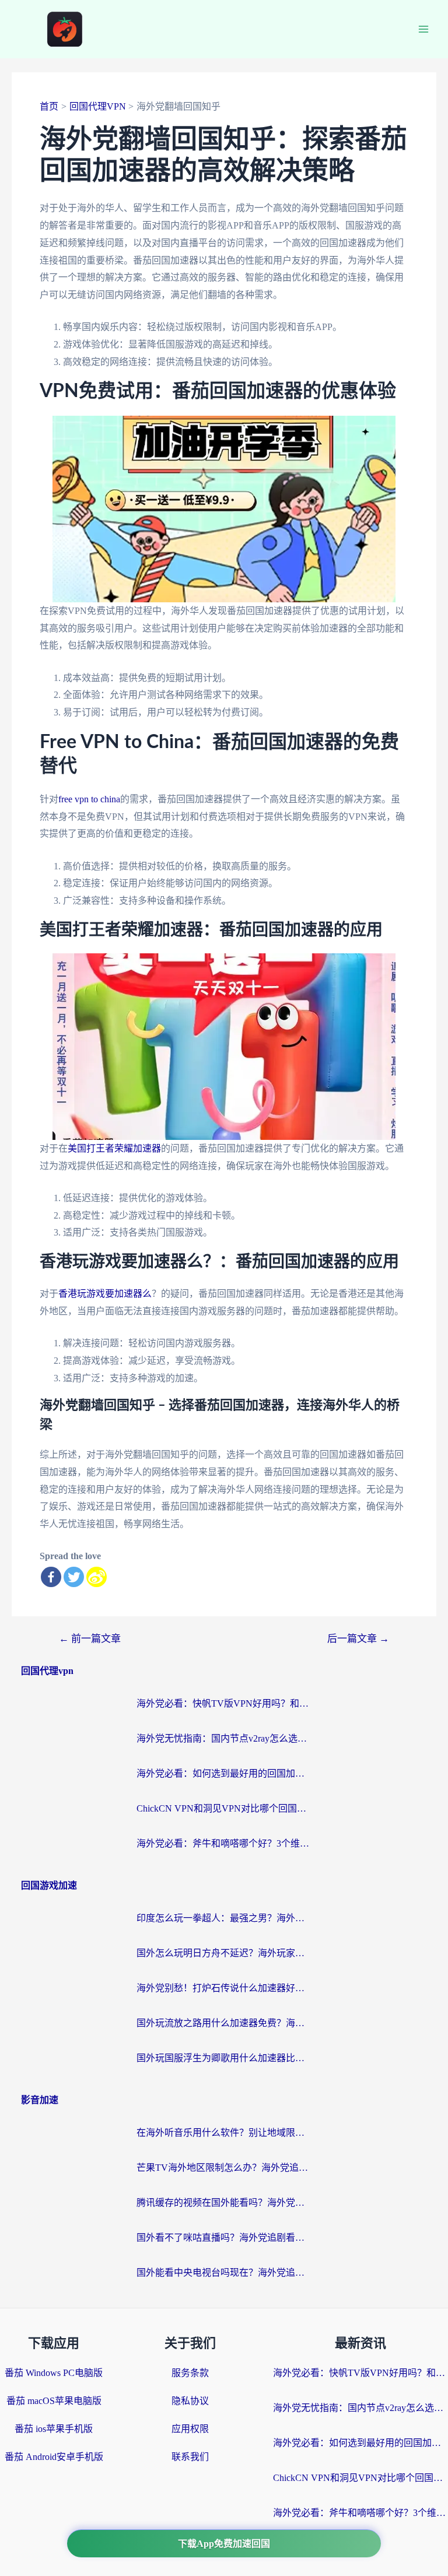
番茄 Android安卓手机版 (54, 2457)
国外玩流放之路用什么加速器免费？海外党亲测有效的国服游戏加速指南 (224, 2023)
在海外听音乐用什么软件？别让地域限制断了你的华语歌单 (224, 2133)
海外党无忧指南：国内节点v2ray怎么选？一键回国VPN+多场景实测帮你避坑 (224, 1738)
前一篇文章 (90, 1639)
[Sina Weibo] (97, 1577)
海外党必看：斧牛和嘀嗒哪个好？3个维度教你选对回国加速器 (224, 1843)
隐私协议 (190, 2401)
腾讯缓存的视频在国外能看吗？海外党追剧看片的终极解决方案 (224, 2203)
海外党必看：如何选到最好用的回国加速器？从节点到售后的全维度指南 (224, 1773)
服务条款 (190, 2373)
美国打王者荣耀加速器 (114, 1148)
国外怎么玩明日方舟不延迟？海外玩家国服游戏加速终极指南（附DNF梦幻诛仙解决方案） (224, 1953)
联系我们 (190, 2457)
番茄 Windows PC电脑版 (54, 2373)
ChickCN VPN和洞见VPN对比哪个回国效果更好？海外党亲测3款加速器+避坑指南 (224, 1808)
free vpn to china (89, 799)
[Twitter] (74, 1577)
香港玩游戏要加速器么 (105, 1294)
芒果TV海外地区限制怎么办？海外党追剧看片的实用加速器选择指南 (224, 2168)
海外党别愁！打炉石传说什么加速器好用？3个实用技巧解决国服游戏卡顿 (224, 1988)
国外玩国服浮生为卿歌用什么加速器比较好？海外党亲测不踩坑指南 (224, 2058)
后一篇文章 (358, 1639)
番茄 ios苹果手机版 (54, 2429)
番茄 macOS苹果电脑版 (54, 2401)
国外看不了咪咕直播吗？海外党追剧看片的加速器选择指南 (224, 2238)
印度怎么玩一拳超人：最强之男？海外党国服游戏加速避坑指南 (224, 1918)
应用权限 (190, 2429)
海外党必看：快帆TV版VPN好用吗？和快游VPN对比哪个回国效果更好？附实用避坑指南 (224, 1703)
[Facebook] (51, 1577)
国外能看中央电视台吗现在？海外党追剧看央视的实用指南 (224, 2273)
